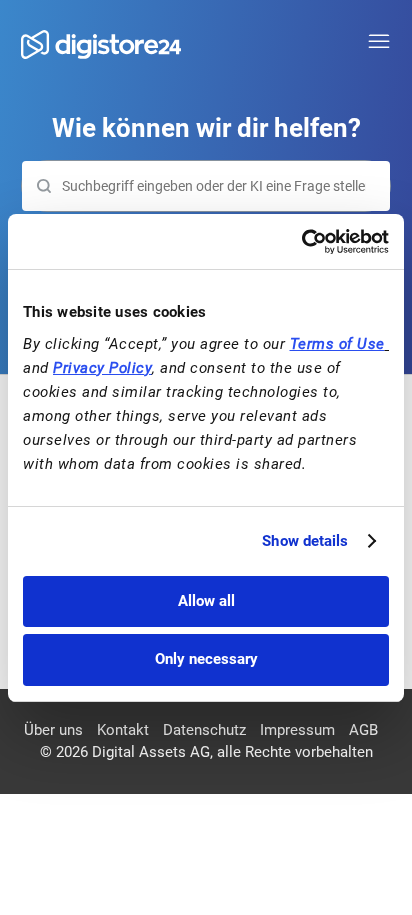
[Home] (101, 44)
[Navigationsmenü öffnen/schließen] (379, 42)
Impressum (297, 730)
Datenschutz (204, 730)
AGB (363, 730)
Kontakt (123, 730)
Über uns (53, 730)
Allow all (206, 601)
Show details (305, 541)
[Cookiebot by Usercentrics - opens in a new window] (301, 242)
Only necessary (206, 659)
